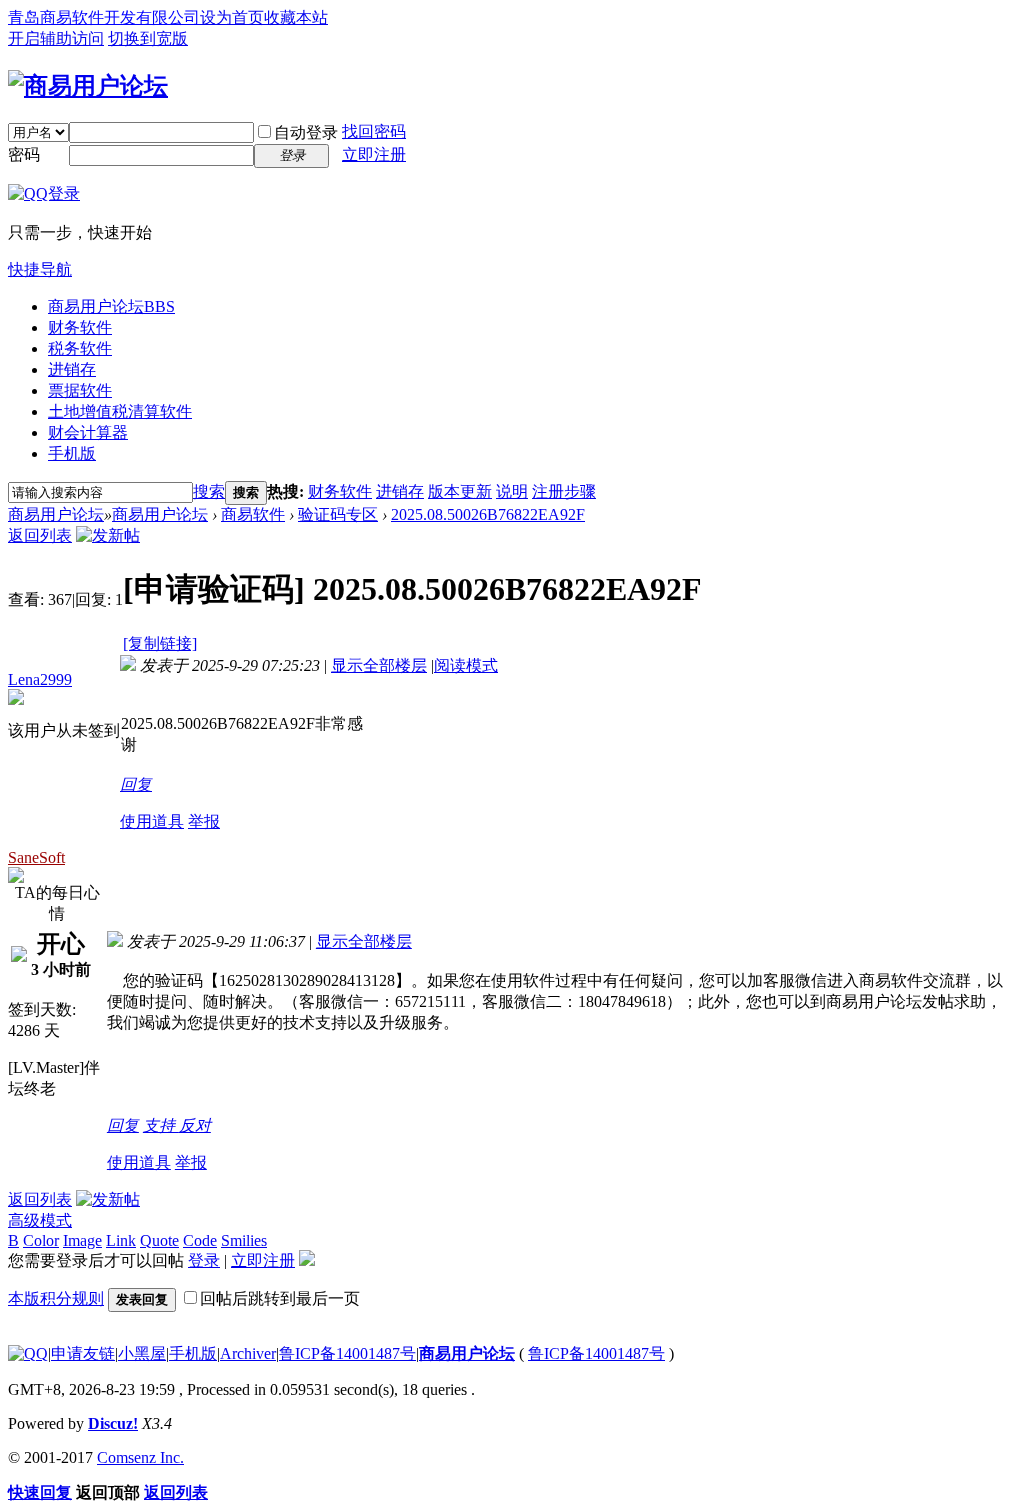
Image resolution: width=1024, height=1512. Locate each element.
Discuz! (113, 1423)
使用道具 (152, 821)
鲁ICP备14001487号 (347, 1353)
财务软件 (80, 327)
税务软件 (80, 348)
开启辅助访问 (56, 38)
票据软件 (80, 390)
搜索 (209, 491)
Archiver (248, 1353)
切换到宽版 (148, 38)
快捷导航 (40, 269)
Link (121, 1240)
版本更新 (460, 491)
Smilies (244, 1240)
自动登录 (306, 132)
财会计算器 (88, 432)
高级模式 (40, 1220)
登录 (204, 1260)
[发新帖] (108, 535)
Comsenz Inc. (140, 1457)
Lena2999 (40, 679)
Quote (159, 1240)
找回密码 (374, 131)
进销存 (72, 369)
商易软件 (253, 514)
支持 (161, 1125)
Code (200, 1240)
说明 (512, 491)
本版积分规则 (56, 1298)
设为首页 (232, 17)
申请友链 (83, 1353)
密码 (24, 154)
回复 (136, 784)
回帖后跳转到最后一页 (280, 1298)
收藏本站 (296, 17)
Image (82, 1240)
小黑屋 (142, 1353)
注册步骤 (564, 491)
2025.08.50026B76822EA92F (488, 514)
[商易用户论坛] (88, 86)
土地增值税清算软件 (120, 411)
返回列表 (40, 535)
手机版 (72, 453)
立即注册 (374, 154)
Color (41, 1240)
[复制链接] (160, 643)
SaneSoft (36, 857)
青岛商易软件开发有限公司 (104, 17)
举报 (204, 821)
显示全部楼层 (379, 665)
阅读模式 (466, 665)
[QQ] (28, 1353)
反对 (195, 1125)
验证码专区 (338, 514)
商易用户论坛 (111, 306)
